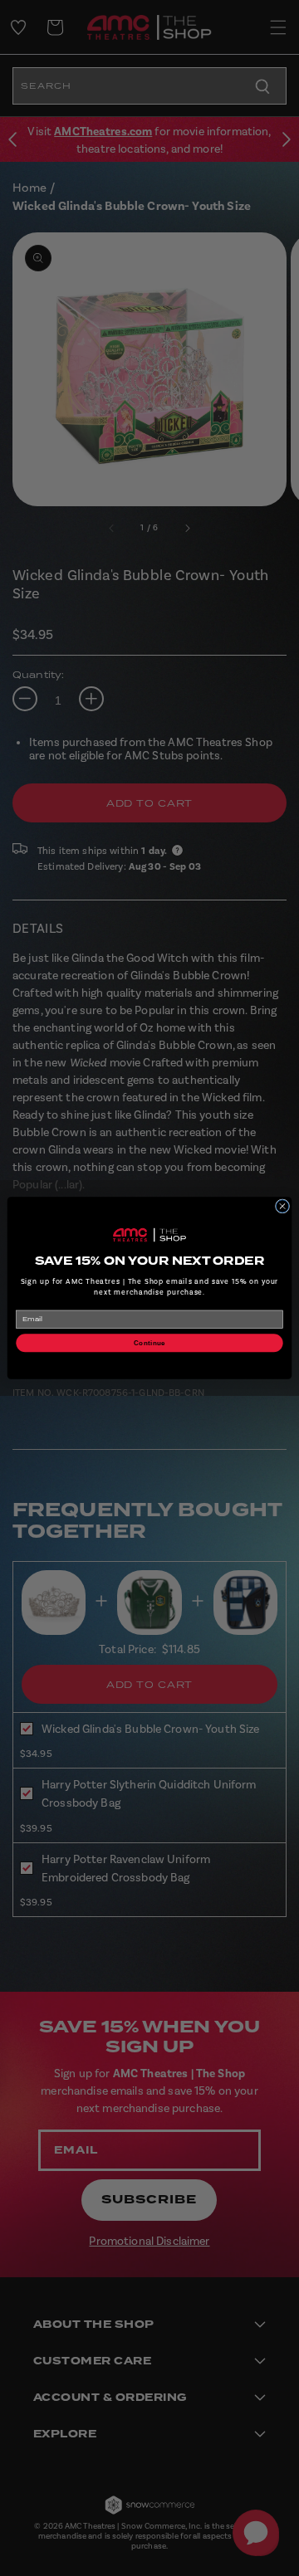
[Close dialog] (282, 1206)
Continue (149, 1343)
